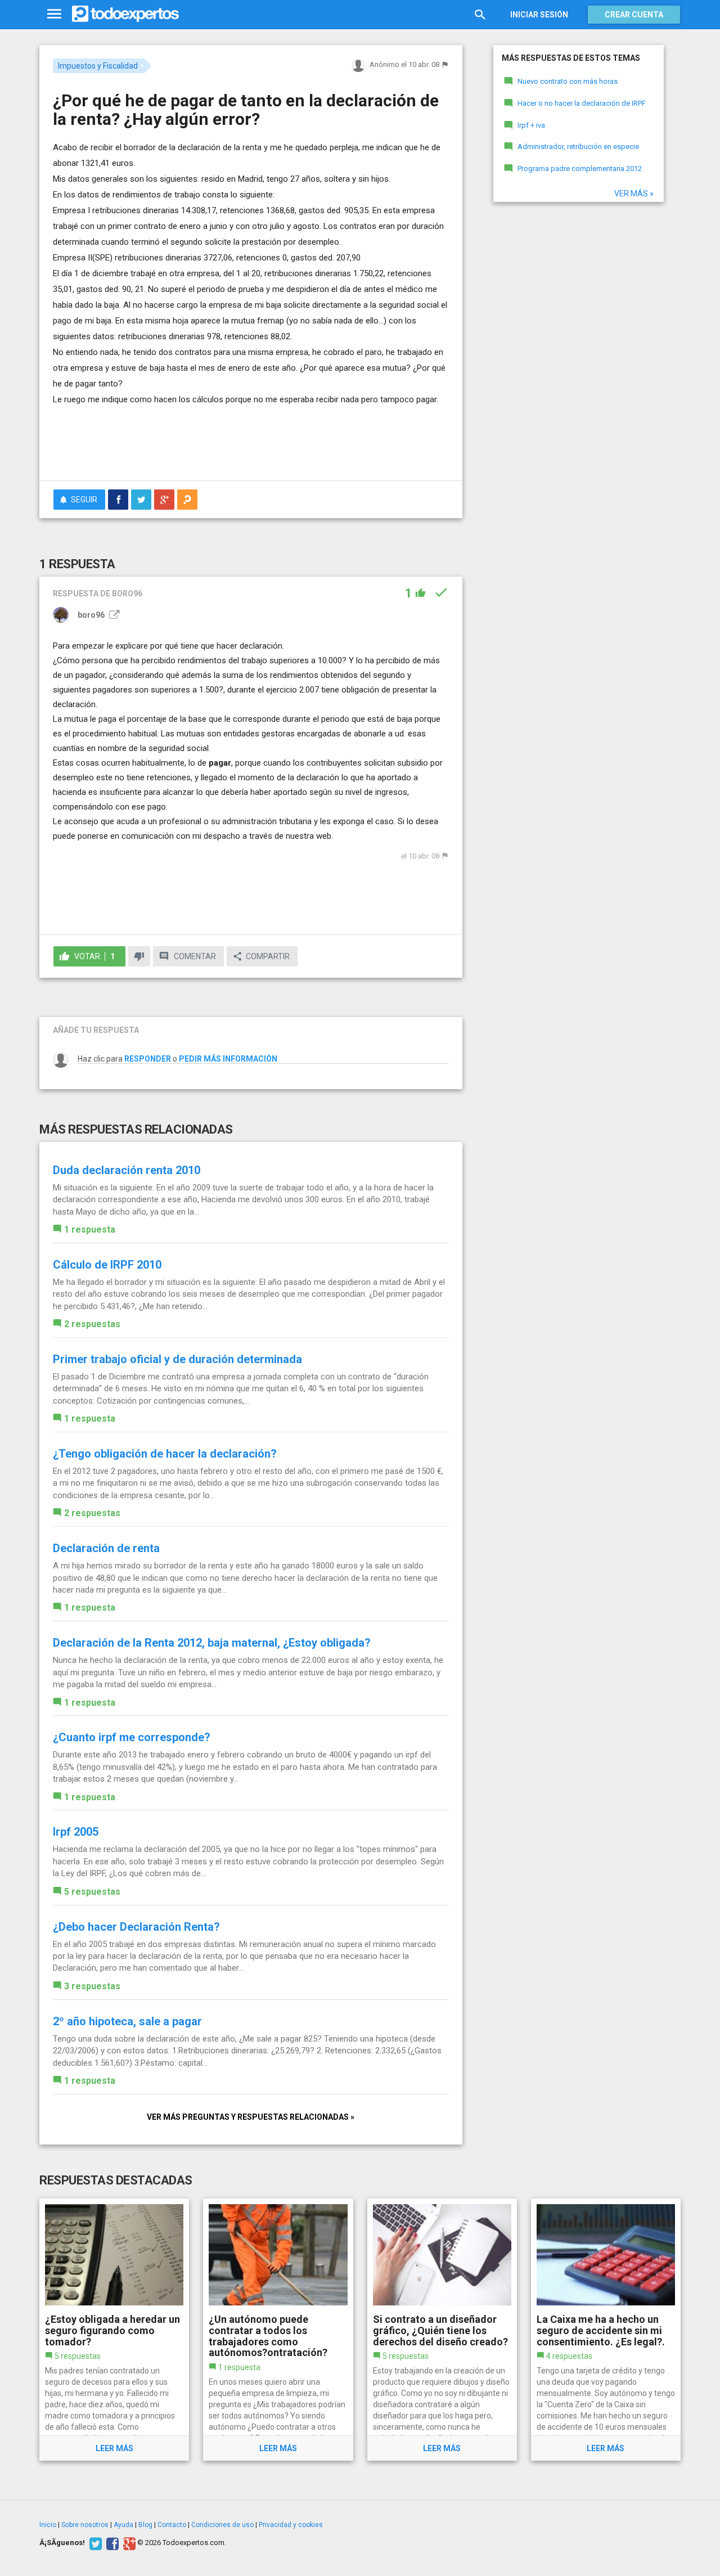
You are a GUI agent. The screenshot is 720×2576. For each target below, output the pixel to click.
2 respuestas (92, 1324)
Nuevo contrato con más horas (568, 81)
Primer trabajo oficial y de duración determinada (177, 1359)
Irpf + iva (531, 125)
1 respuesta (90, 1229)
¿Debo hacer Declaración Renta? (136, 1927)
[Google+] (128, 2543)
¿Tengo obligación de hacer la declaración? (165, 1454)
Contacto (172, 2525)
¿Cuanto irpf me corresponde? (132, 1737)
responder (148, 1059)
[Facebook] (111, 2543)
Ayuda (123, 2525)
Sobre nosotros (85, 2525)
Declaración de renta (106, 1548)
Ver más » (634, 194)
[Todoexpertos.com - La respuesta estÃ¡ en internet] (125, 14)
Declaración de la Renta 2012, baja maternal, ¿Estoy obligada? (212, 1643)
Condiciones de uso (222, 2525)
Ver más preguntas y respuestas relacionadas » (251, 2117)
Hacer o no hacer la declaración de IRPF (582, 103)
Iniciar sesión (539, 15)
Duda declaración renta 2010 (127, 1170)
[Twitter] (94, 2543)
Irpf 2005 (76, 1832)
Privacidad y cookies (291, 2525)
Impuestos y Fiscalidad (98, 66)
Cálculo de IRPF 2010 (107, 1265)
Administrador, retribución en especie (578, 147)
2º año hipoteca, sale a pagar (127, 2021)
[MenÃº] (54, 14)
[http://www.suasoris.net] (113, 615)
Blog (145, 2525)
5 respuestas (92, 1892)
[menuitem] (118, 500)
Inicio (48, 2525)
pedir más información (228, 1059)
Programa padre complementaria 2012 (580, 168)
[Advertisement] (251, 441)
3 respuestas (92, 1986)
